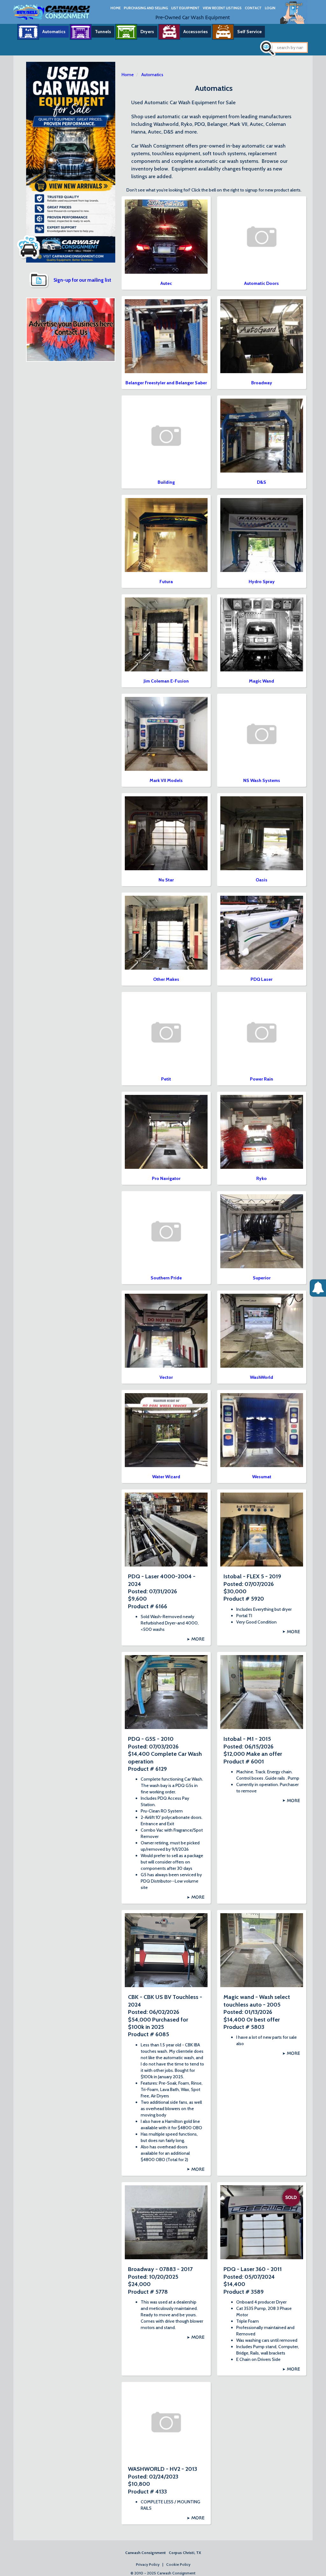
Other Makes (166, 979)
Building (166, 482)
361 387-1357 (294, 20)
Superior (262, 1278)
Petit (166, 1079)
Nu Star (166, 880)
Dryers (147, 32)
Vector (166, 1377)
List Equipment (185, 8)
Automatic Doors (262, 283)
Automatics (54, 32)
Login (270, 8)
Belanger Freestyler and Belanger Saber (166, 383)
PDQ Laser (262, 979)
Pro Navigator (166, 1178)
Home (116, 8)
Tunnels (103, 32)
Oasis (262, 880)
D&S (262, 482)
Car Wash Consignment (52, 12)
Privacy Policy (148, 2564)
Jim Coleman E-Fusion (166, 681)
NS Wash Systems (262, 780)
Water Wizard (166, 1477)
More (198, 1639)
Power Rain (262, 1079)
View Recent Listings (222, 8)
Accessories (196, 32)
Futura (166, 582)
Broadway (262, 383)
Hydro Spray (262, 582)
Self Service (249, 32)
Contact (253, 8)
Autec (166, 283)
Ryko (262, 1178)
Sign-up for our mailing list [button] (82, 280)
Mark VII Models (166, 780)
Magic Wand (262, 681)
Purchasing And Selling (146, 8)
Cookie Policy (178, 2564)
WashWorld (262, 1377)
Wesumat (262, 1477)
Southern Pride (166, 1278)
